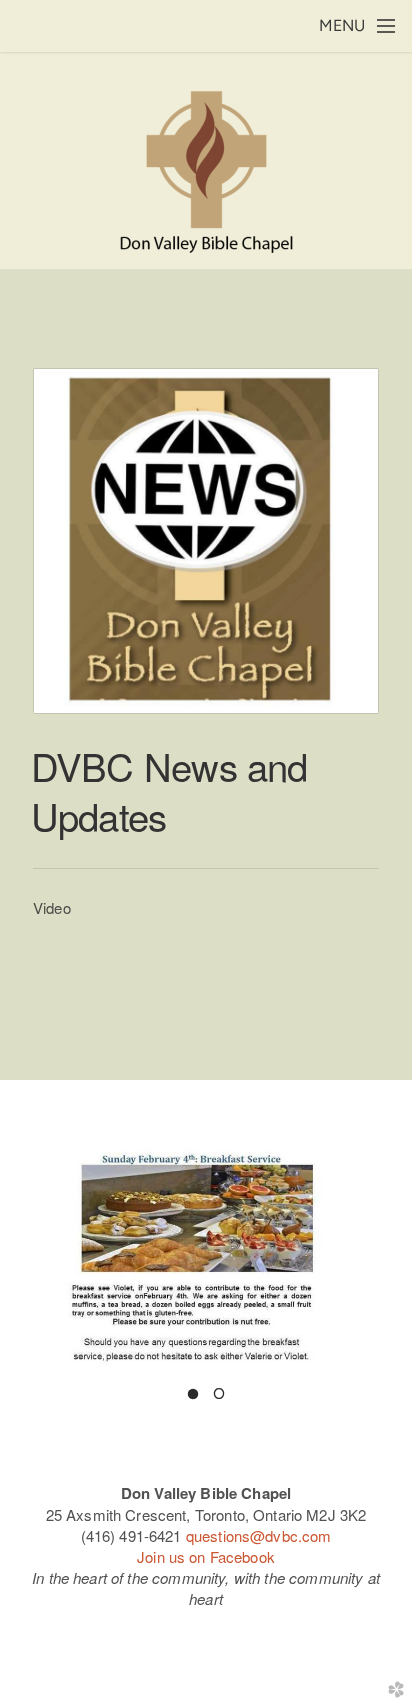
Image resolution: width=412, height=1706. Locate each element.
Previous (27, 1254)
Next (385, 1254)
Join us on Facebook (206, 1556)
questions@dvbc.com (259, 1535)
